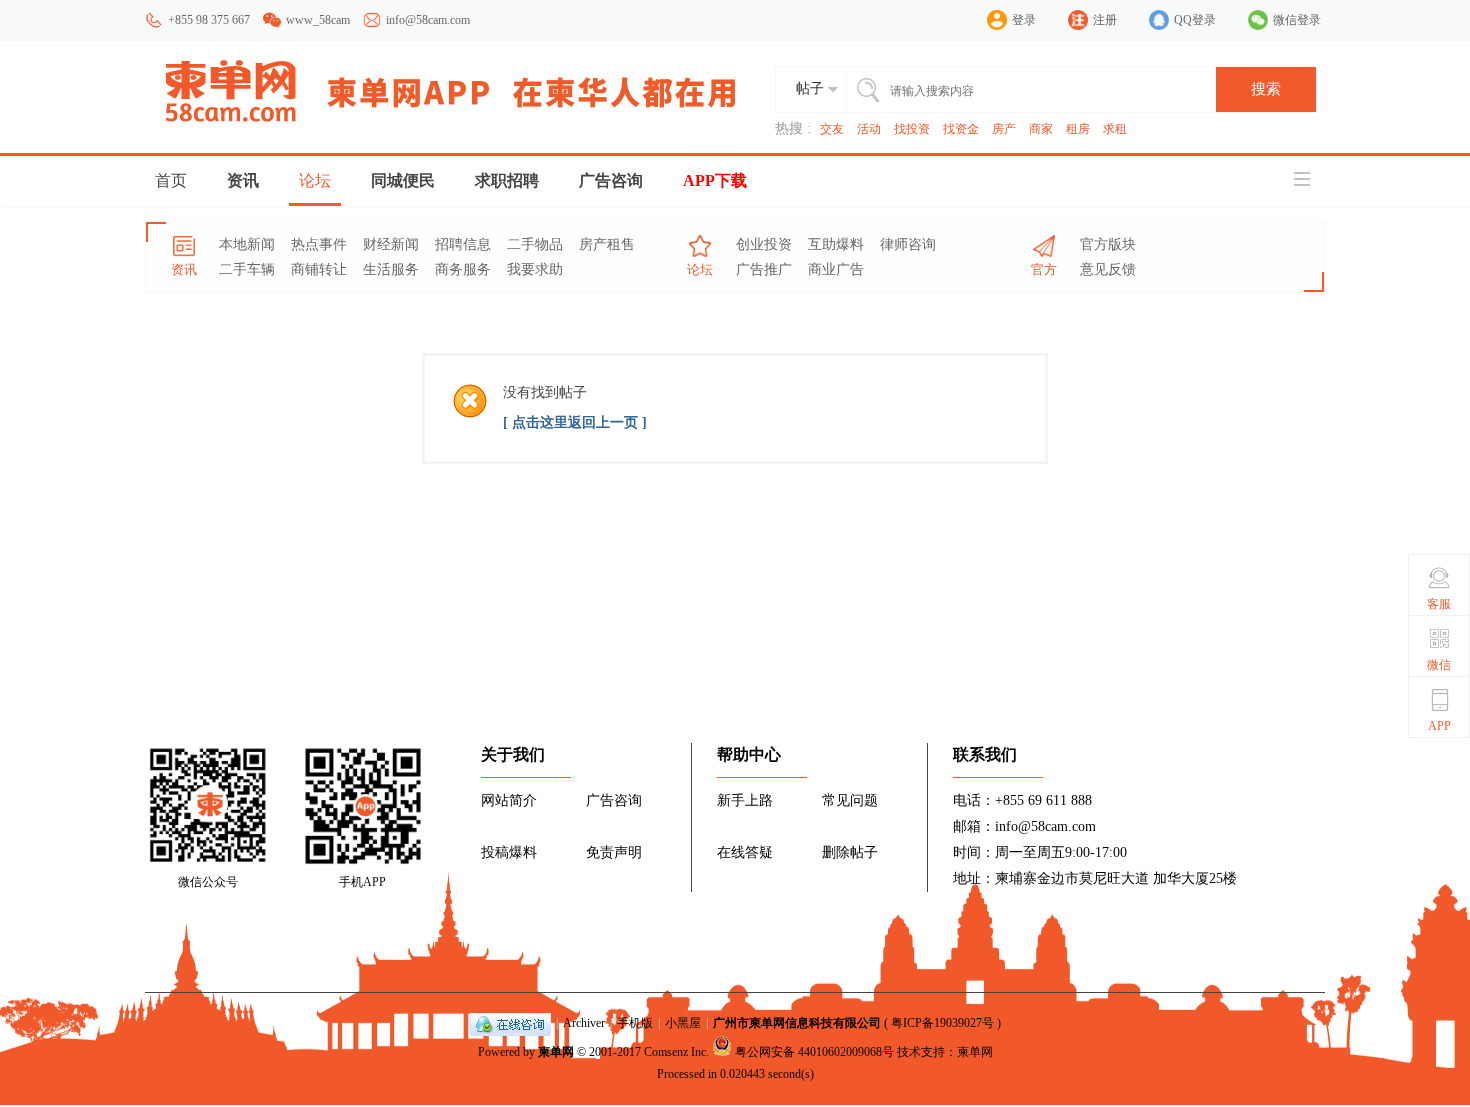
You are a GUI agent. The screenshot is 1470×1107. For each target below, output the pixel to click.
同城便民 (403, 180)
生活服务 (391, 269)
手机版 (635, 1023)
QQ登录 (1195, 20)
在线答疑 (745, 852)
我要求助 (535, 269)
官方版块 (1108, 244)
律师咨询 (908, 244)
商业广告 (836, 269)
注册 (1105, 20)
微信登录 (1297, 20)
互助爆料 (836, 244)
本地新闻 (247, 244)
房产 (1004, 129)
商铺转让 (319, 269)
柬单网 (556, 1052)
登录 (1024, 20)
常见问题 (850, 800)
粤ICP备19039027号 (942, 1023)
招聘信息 (463, 244)
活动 (869, 129)
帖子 (810, 88)
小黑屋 (683, 1023)
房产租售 (607, 244)
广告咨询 (611, 180)
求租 (1115, 129)
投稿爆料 (509, 852)
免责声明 (614, 852)
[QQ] (510, 1023)
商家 (1041, 129)
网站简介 (509, 800)
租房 (1078, 129)
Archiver (584, 1023)
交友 (832, 129)
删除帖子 (850, 852)
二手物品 (535, 244)
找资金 (961, 129)
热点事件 (319, 244)
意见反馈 (1108, 269)
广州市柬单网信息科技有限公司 (797, 1023)
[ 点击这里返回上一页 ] (575, 422)
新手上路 (745, 800)
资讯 (243, 180)
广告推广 (764, 269)
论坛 (315, 180)
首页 (171, 180)
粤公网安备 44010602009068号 (814, 1052)
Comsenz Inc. (676, 1052)
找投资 (912, 129)
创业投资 (764, 244)
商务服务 (463, 269)
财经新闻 (391, 244)
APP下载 (715, 180)
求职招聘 (507, 180)
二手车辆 (247, 269)
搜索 (1266, 89)
